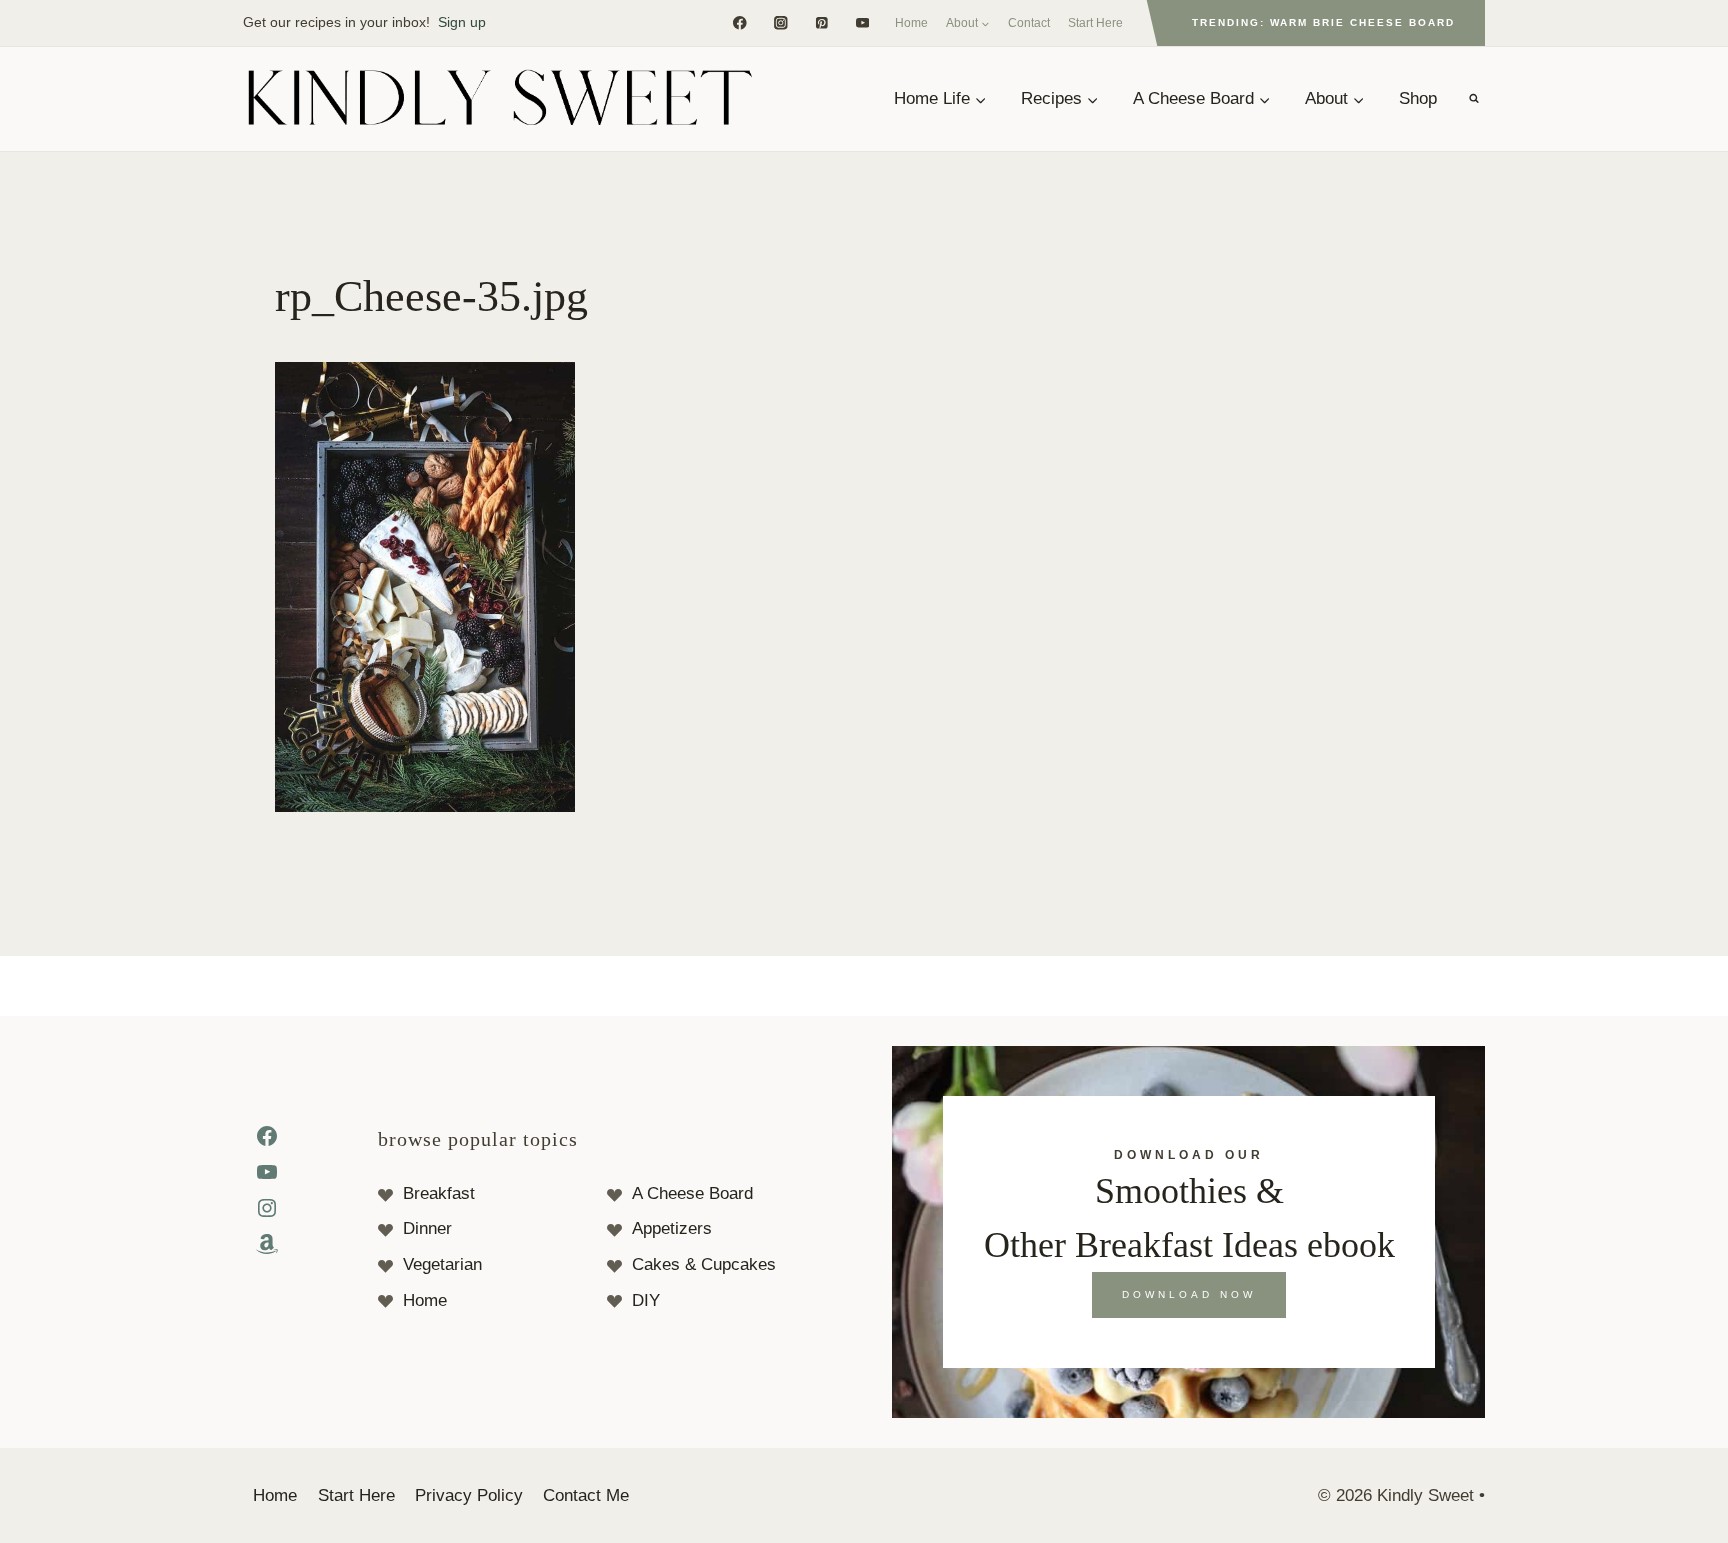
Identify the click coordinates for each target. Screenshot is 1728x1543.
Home (911, 23)
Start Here (1095, 23)
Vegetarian (442, 1264)
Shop (1418, 98)
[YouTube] (862, 22)
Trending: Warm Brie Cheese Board (1323, 22)
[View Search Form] (1474, 99)
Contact (1029, 23)
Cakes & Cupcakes (704, 1264)
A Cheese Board (692, 1193)
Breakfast (439, 1193)
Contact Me (586, 1495)
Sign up (462, 22)
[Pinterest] (821, 22)
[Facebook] (739, 22)
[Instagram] (780, 22)
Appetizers (672, 1228)
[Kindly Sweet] (499, 99)
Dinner (427, 1228)
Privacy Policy (469, 1495)
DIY (646, 1300)
